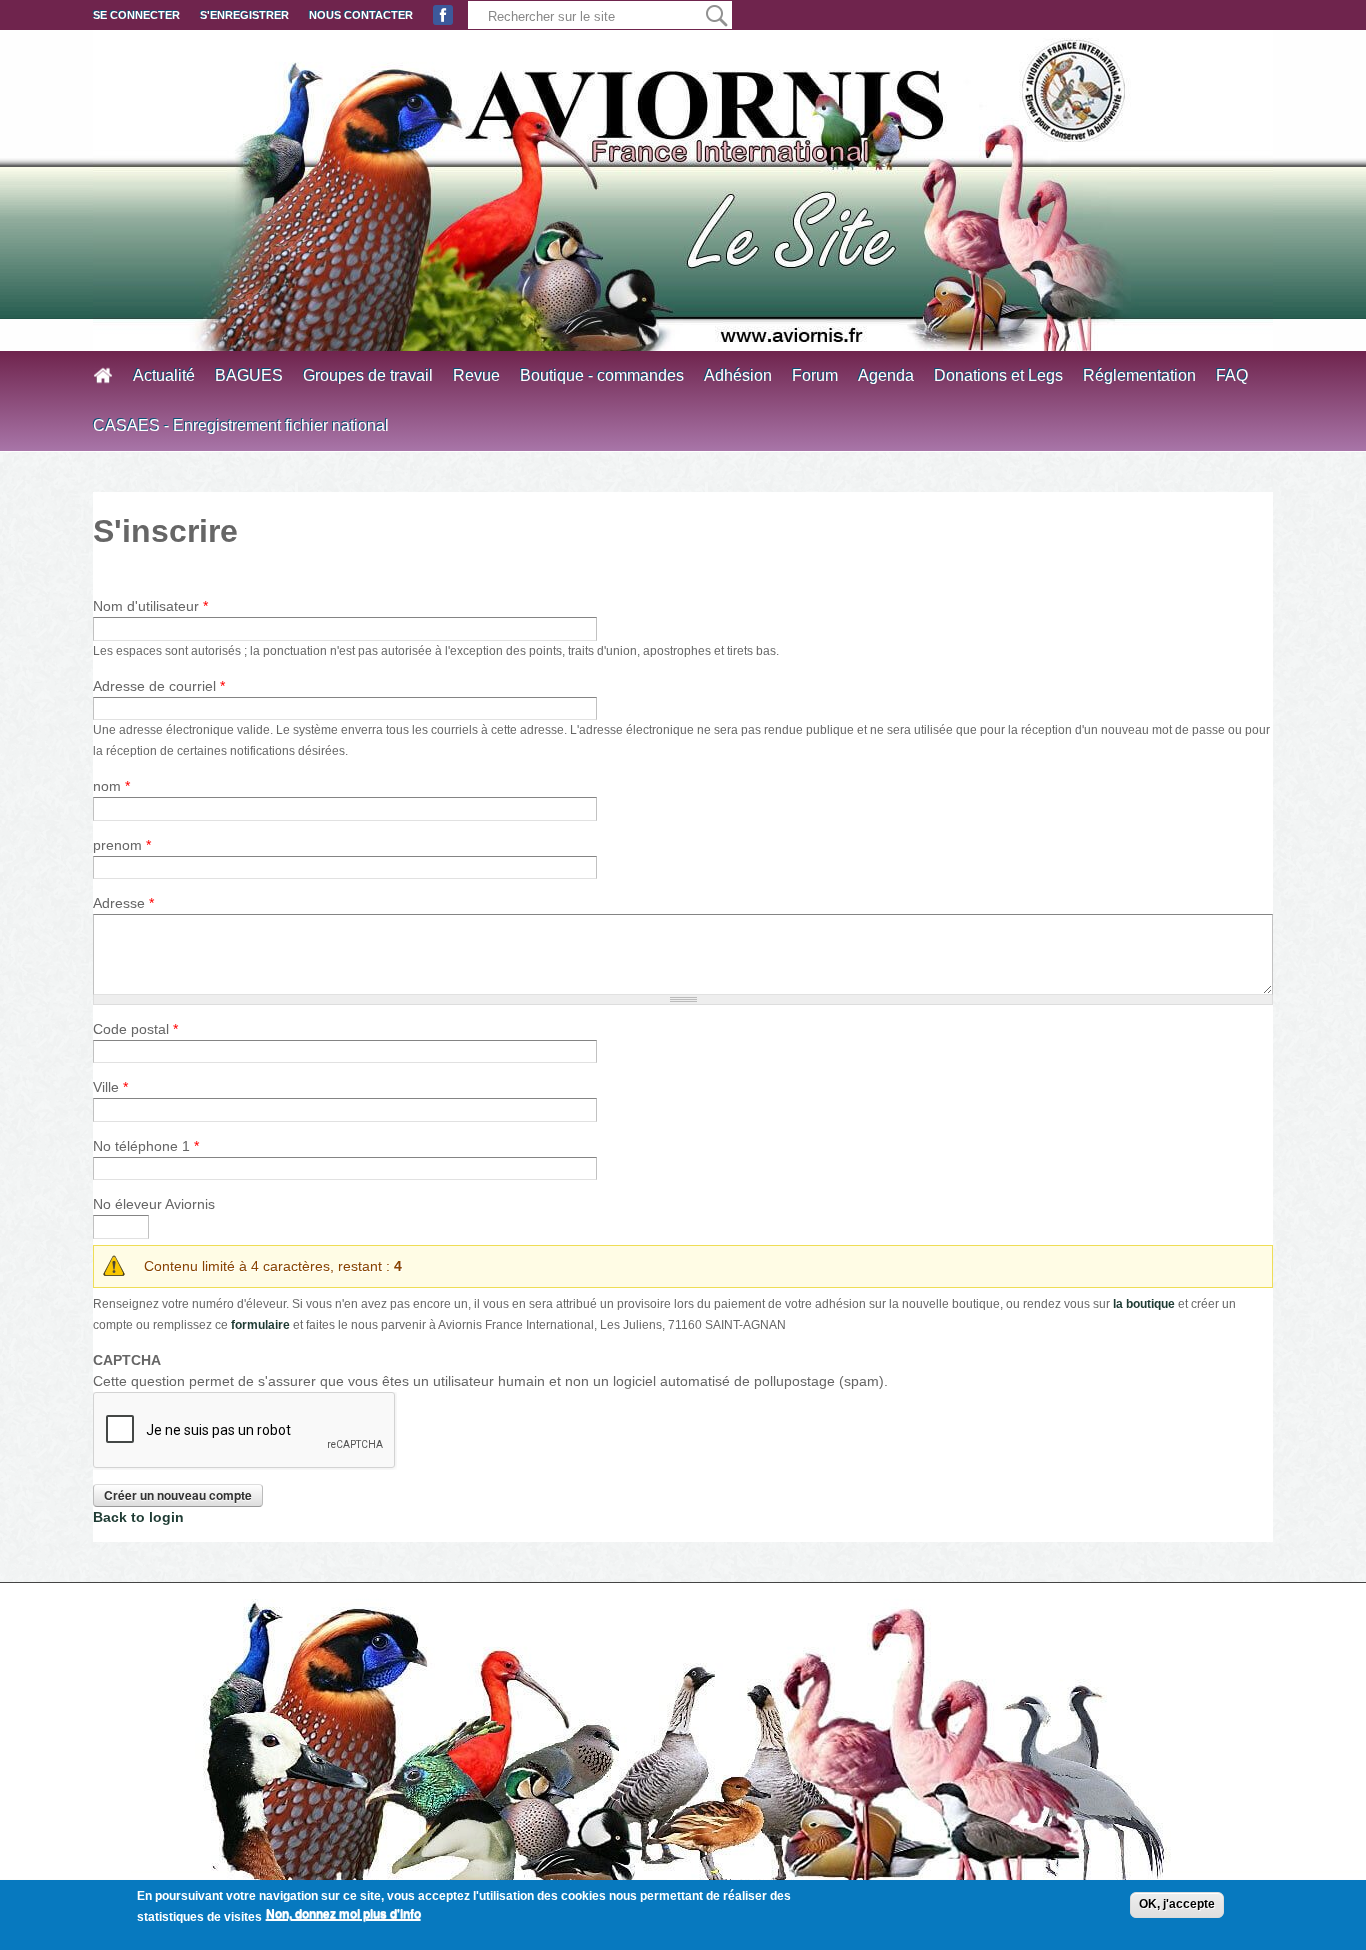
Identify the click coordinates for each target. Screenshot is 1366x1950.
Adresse (123, 903)
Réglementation (1139, 375)
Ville (110, 1087)
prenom (122, 845)
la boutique (1144, 1304)
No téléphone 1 (146, 1146)
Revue (476, 375)
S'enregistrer (244, 15)
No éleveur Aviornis (154, 1204)
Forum (815, 375)
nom (111, 786)
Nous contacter (361, 15)
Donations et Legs (998, 375)
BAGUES (249, 375)
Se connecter (136, 15)
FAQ (1232, 375)
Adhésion (738, 375)
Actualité (164, 375)
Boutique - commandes (602, 375)
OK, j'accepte (1177, 1904)
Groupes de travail (368, 375)
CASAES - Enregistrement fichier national (241, 425)
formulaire (260, 1325)
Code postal (135, 1029)
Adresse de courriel (159, 686)
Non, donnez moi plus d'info (343, 1914)
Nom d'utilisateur (150, 606)
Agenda (886, 375)
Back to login (138, 1517)
